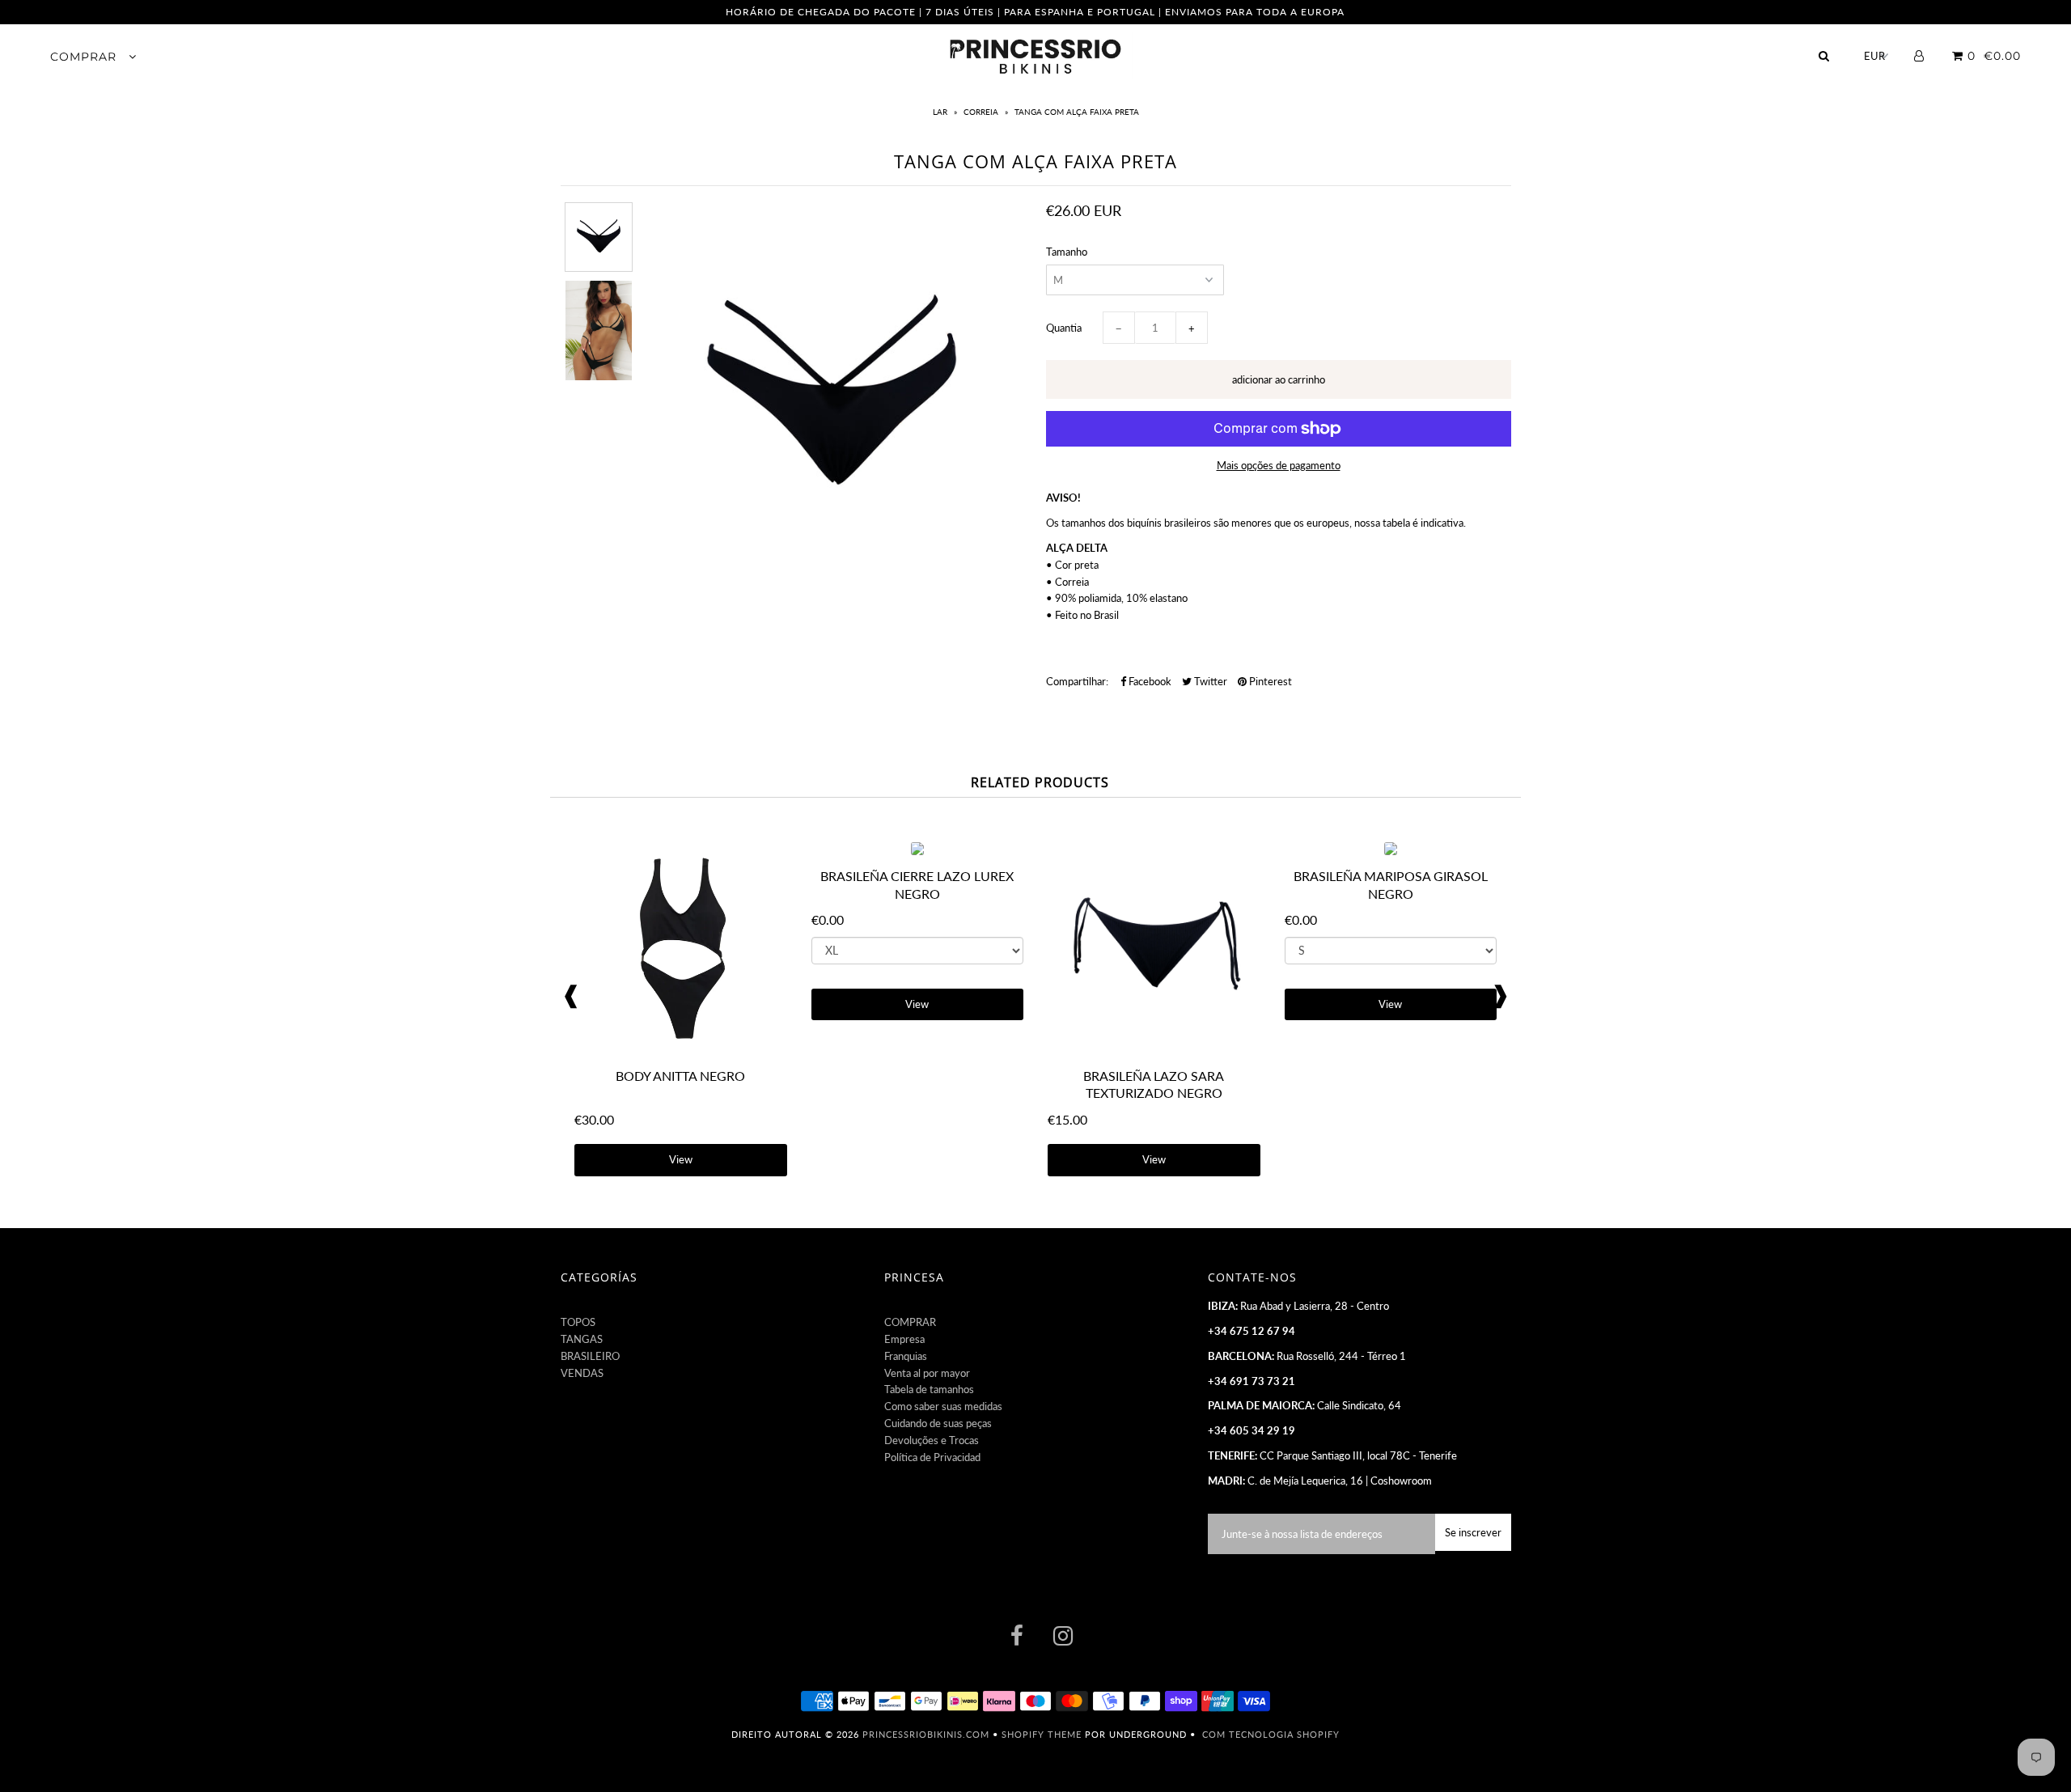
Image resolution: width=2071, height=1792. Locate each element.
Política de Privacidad (932, 1457)
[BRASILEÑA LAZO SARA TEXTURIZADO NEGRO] (1154, 1051)
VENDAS (582, 1373)
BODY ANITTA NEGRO (680, 1076)
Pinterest (1269, 681)
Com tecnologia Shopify (1271, 1734)
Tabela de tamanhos (929, 1389)
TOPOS (578, 1322)
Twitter (1209, 681)
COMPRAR (85, 57)
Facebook (1149, 681)
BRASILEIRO (590, 1356)
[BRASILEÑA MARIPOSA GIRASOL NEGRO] (1391, 851)
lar (941, 112)
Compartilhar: (1077, 681)
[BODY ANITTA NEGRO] (681, 1051)
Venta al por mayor (927, 1373)
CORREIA (981, 112)
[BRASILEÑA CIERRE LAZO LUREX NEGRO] (917, 851)
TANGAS (582, 1339)
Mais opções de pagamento (1279, 465)
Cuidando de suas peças (938, 1423)
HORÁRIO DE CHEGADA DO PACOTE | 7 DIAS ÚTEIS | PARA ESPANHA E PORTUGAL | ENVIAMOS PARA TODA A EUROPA (1035, 12)
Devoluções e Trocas (932, 1440)
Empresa (904, 1339)
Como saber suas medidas (943, 1406)
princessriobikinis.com (926, 1734)
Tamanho (1067, 252)
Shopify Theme (1042, 1734)
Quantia (1064, 328)
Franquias (906, 1356)
